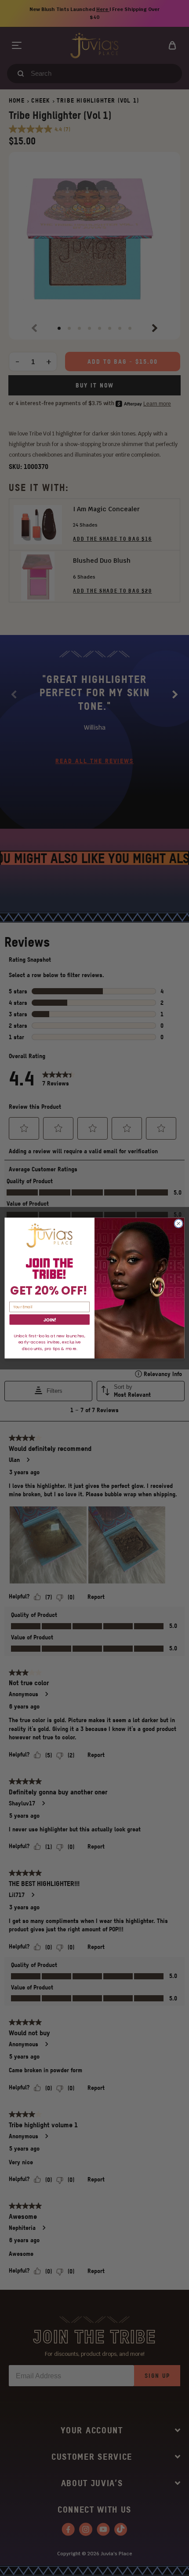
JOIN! (49, 1319)
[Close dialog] (178, 1223)
